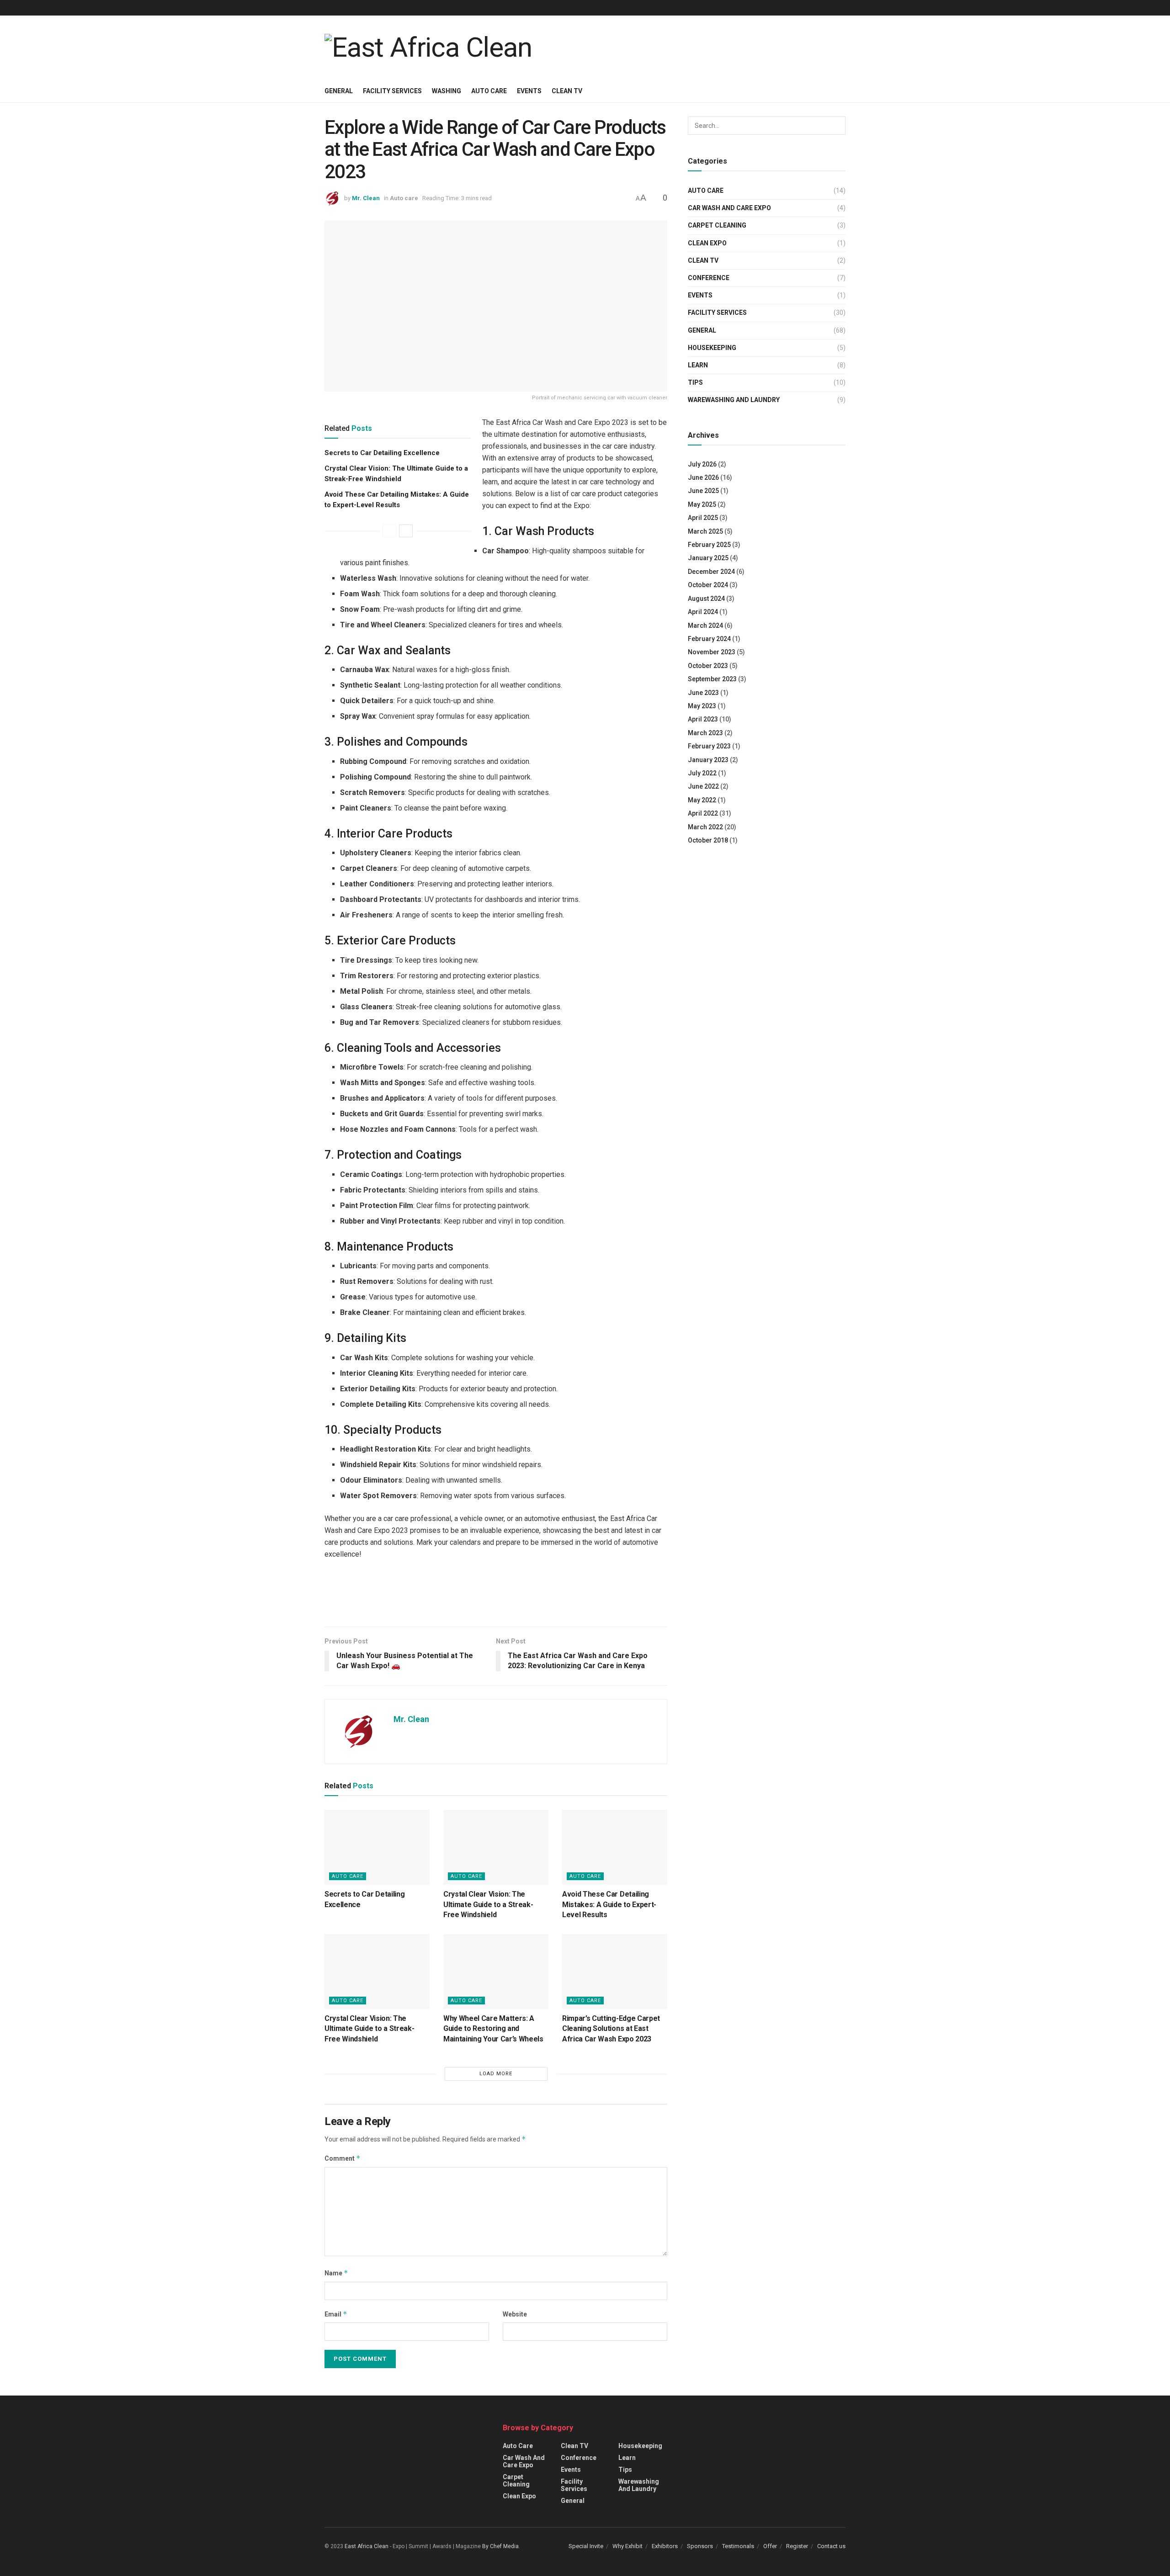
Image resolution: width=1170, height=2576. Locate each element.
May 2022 (702, 800)
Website (515, 2314)
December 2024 (711, 572)
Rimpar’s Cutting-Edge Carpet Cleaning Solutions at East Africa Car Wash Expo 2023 (611, 2029)
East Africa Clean (367, 2546)
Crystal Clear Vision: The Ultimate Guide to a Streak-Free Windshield (488, 1904)
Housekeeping (712, 348)
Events (529, 91)
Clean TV (567, 91)
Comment (343, 2158)
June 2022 (703, 786)
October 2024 (708, 585)
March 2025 (705, 531)
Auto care (489, 91)
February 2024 (709, 639)
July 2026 (702, 464)
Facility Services (392, 91)
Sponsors (700, 2546)
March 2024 (705, 625)
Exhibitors (665, 2546)
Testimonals (738, 2546)
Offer (770, 2546)
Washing (447, 91)
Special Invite (586, 2546)
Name (336, 2273)
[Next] (406, 531)
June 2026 (703, 477)
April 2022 (703, 813)
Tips (695, 382)
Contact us (831, 2546)
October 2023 (708, 666)
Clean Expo (707, 243)
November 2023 (712, 652)
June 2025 (703, 491)
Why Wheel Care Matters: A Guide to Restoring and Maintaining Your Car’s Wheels (493, 2029)
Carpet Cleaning (717, 225)
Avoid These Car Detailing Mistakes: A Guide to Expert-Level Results (609, 1904)
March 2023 (705, 733)
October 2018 (708, 840)
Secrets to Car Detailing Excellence (382, 453)
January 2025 (708, 558)
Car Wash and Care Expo (729, 208)
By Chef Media (500, 2546)
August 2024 (706, 599)
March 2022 (705, 827)
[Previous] (389, 531)
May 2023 (702, 706)
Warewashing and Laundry (734, 400)
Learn (698, 365)
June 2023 (703, 693)
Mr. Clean (366, 198)
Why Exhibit (628, 2546)
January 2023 (708, 760)
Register (797, 2546)
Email (336, 2314)
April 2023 (703, 719)
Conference (709, 278)
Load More (496, 2074)
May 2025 (702, 504)
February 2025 (709, 545)
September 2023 (712, 679)
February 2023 (709, 746)
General (339, 91)
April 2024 (703, 612)
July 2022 (702, 773)
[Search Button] (836, 126)
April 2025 (703, 518)
